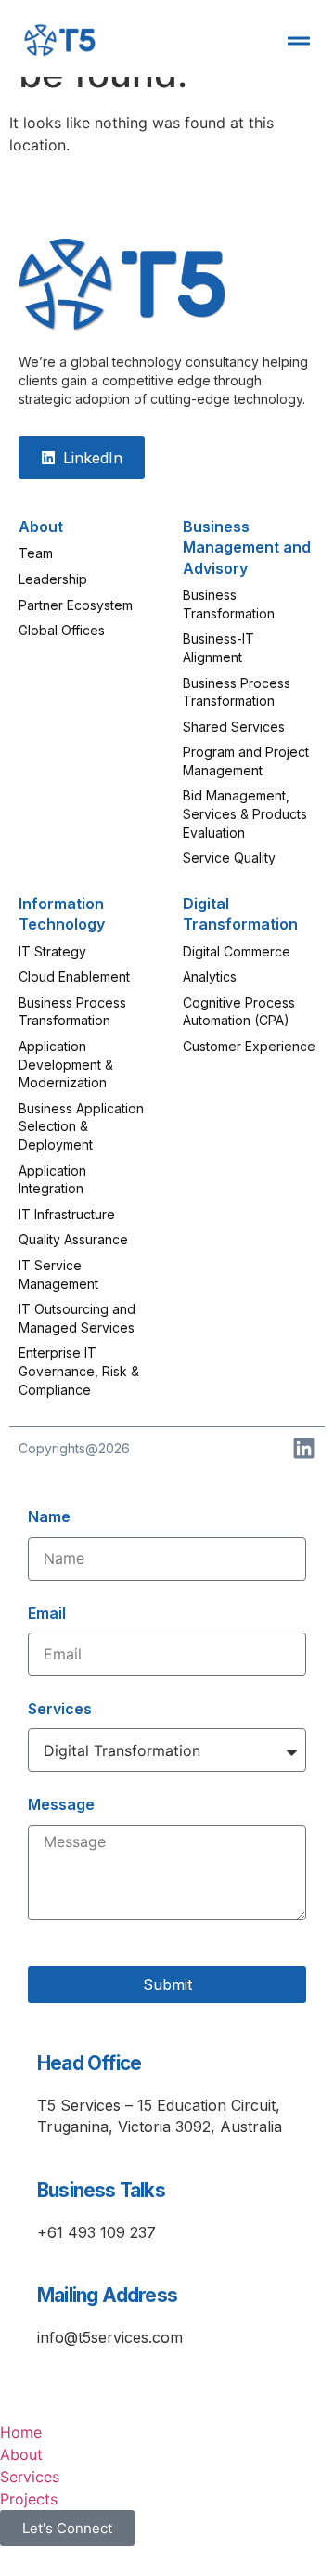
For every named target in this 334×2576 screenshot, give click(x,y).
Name (49, 1516)
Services (60, 1709)
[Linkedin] (304, 1448)
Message (61, 1804)
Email (47, 1613)
